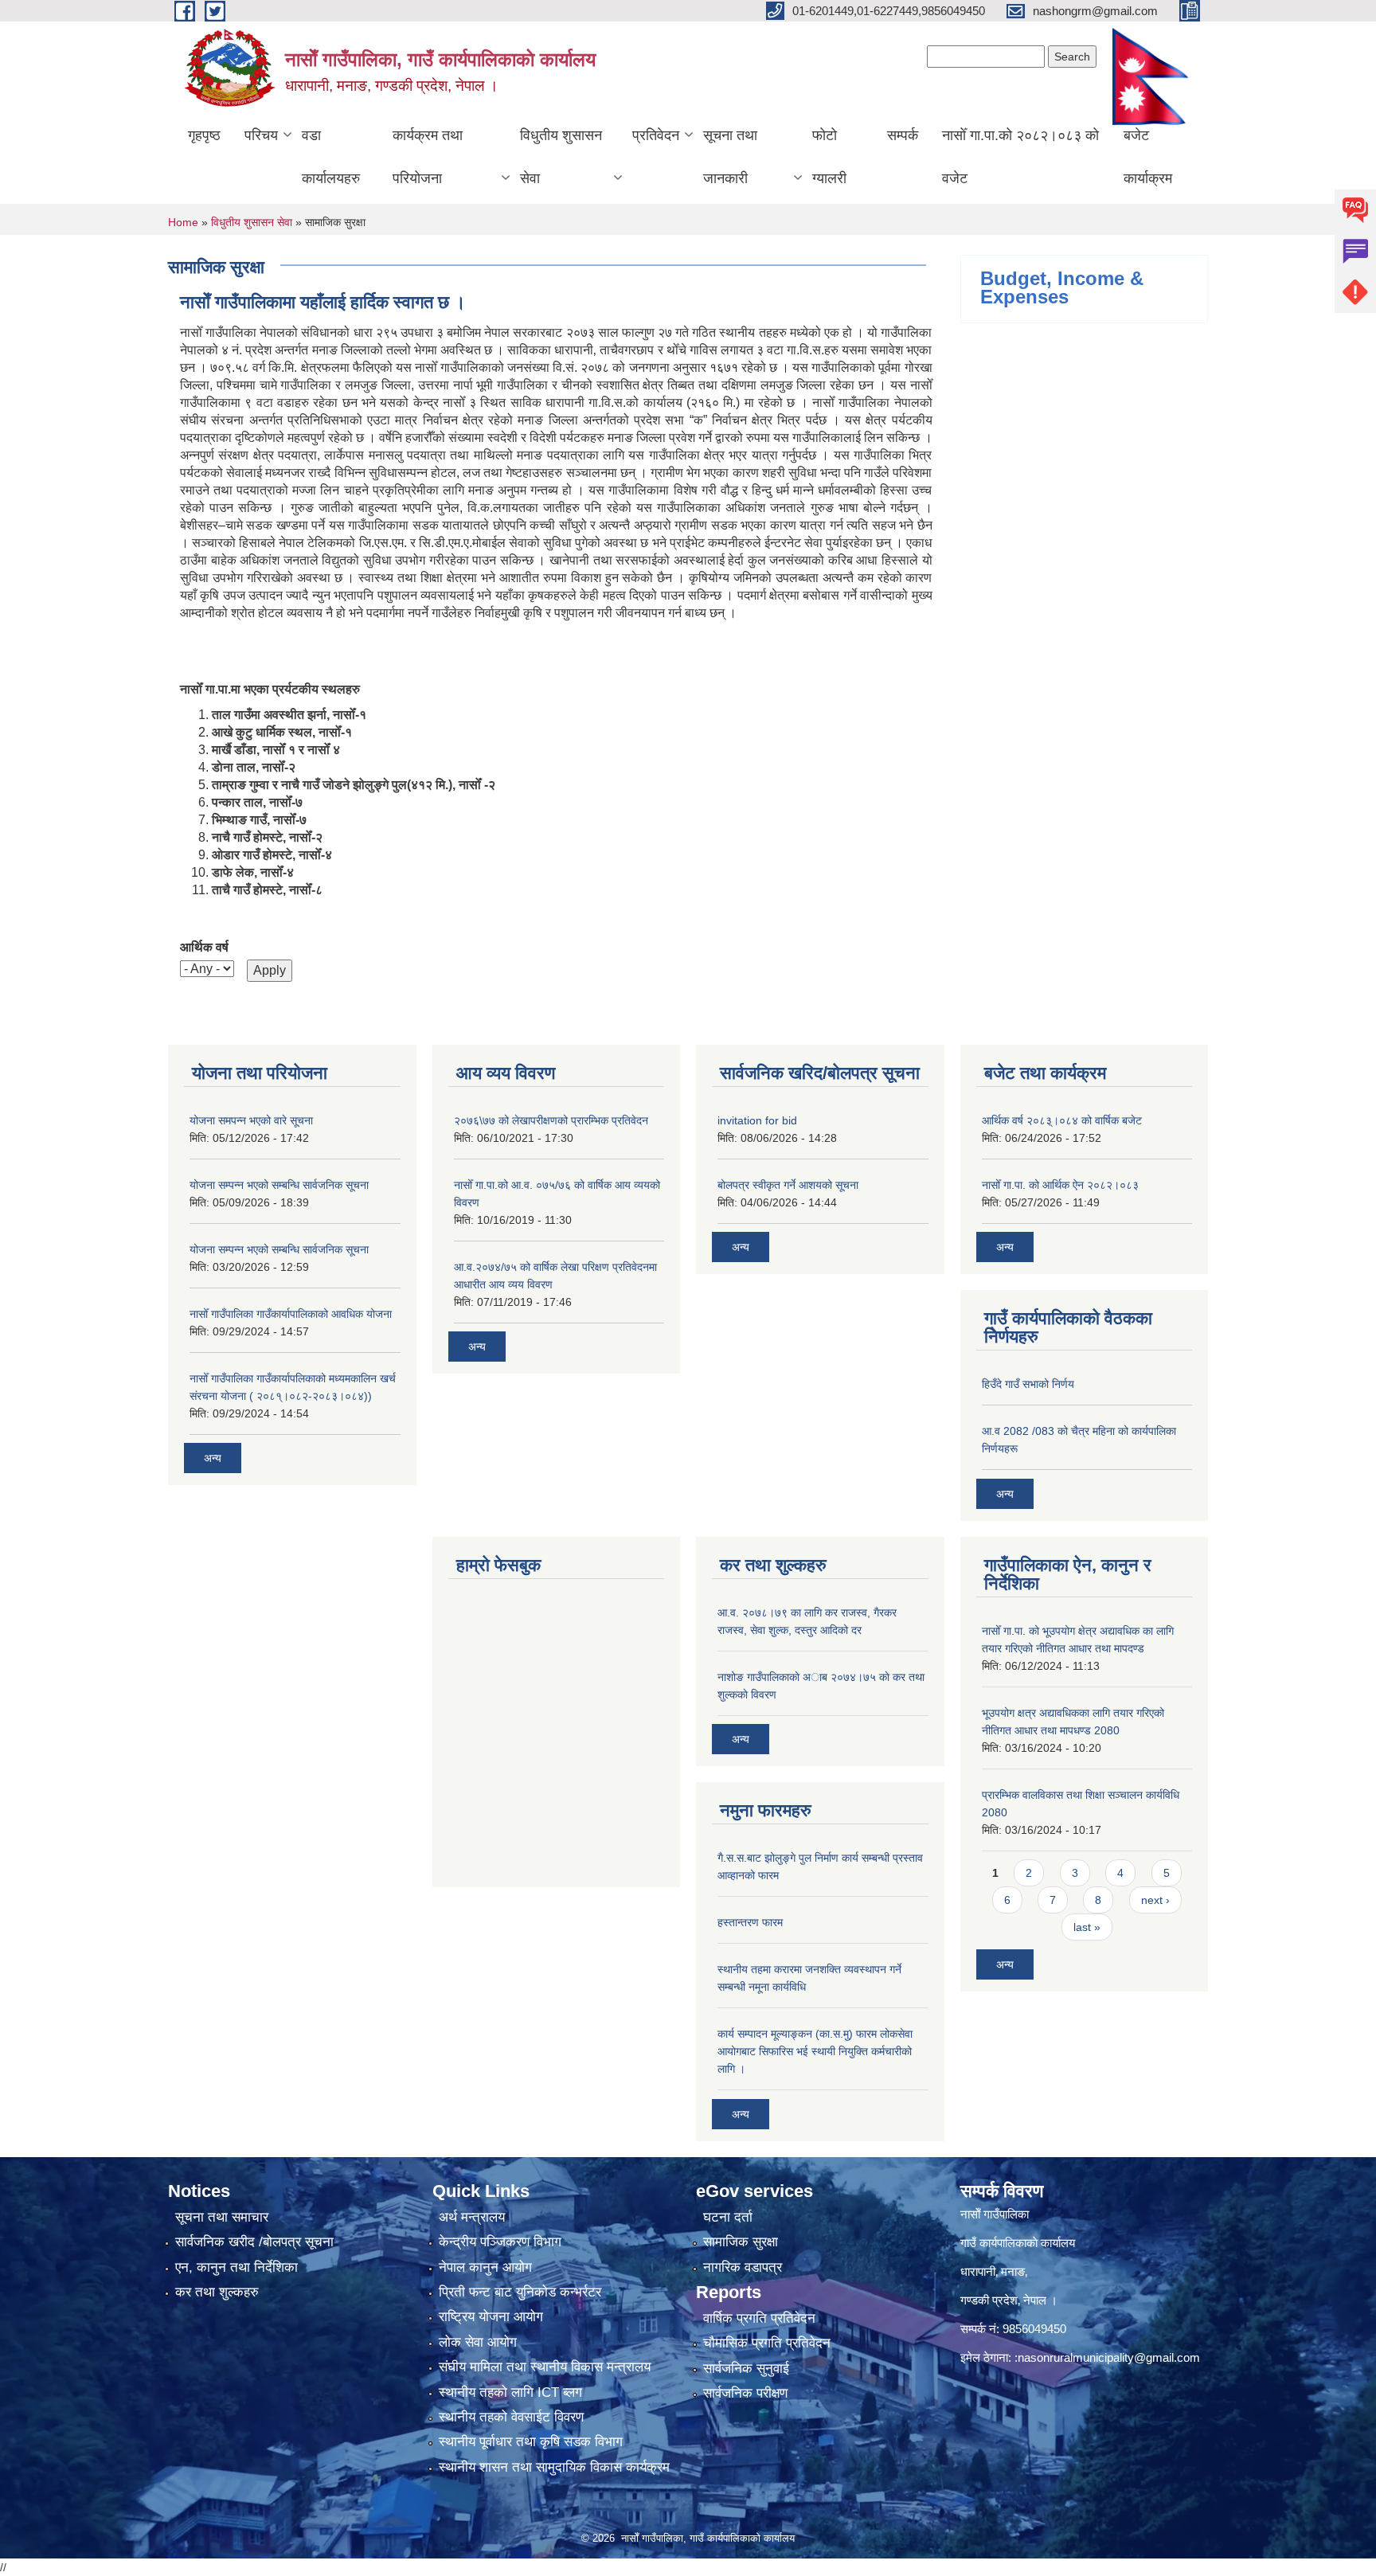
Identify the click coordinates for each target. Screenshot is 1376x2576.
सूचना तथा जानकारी (730, 157)
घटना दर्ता (728, 2217)
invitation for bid (757, 1120)
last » (1087, 1927)
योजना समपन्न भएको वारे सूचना (251, 1120)
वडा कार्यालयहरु (331, 157)
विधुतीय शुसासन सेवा (561, 157)
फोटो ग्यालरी (829, 157)
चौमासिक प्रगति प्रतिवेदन (767, 2343)
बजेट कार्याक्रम (1148, 157)
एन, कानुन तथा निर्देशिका (236, 2267)
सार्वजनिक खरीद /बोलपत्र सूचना (254, 2242)
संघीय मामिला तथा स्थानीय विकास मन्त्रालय (545, 2367)
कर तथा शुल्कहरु (217, 2292)
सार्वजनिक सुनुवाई (746, 2369)
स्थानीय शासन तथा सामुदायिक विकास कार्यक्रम (554, 2467)
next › (1155, 1900)
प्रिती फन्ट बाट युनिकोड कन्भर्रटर (520, 2292)
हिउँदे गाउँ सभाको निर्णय (1028, 1384)
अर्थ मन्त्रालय (472, 2217)
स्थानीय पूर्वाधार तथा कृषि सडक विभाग (531, 2442)
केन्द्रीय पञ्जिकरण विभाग (500, 2242)
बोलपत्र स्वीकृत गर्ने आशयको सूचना (788, 1185)
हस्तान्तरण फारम (750, 1922)
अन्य (213, 1458)
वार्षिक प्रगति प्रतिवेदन (759, 2318)
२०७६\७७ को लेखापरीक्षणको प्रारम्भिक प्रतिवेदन (551, 1120)
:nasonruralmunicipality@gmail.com (1107, 2357)
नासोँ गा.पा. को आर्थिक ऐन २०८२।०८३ (1060, 1185)
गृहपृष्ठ (204, 135)
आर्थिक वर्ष (204, 947)
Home (183, 222)
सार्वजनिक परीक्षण (745, 2393)
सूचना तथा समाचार (222, 2217)
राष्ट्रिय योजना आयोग (491, 2317)
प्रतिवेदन (656, 135)
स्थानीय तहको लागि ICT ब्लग (510, 2392)
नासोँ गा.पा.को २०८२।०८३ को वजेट (1020, 157)
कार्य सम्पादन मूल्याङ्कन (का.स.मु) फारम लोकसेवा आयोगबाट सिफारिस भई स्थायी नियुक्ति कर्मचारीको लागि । (815, 2051)
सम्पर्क (903, 135)
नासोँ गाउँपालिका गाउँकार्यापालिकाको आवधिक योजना (291, 1314)
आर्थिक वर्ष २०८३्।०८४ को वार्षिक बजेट (1062, 1120)
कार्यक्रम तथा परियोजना (428, 157)
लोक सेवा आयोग (478, 2342)
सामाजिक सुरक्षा (741, 2242)
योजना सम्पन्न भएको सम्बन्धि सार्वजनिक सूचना (279, 1185)
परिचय (261, 135)
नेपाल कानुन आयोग (485, 2267)
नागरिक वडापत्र (743, 2267)
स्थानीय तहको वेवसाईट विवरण (511, 2417)
